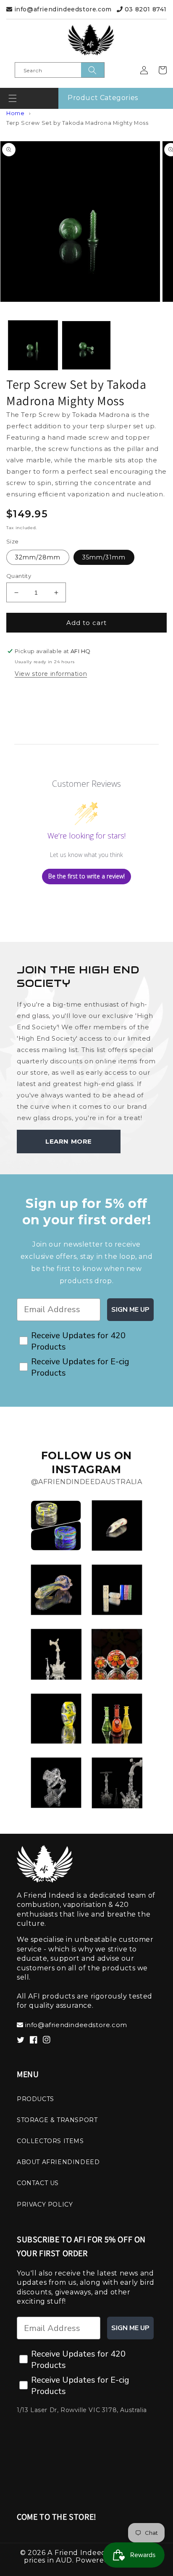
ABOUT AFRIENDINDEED (58, 2162)
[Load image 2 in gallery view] (86, 345)
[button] (13, 98)
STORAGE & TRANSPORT (57, 2120)
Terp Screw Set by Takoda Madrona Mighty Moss (77, 123)
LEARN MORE (69, 1141)
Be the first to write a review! (86, 876)
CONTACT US (38, 2183)
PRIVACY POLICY (45, 2204)
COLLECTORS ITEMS (50, 2141)
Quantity (19, 576)
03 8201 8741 (145, 9)
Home (15, 113)
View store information (51, 674)
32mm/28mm (38, 557)
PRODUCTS (35, 2099)
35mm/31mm (104, 557)
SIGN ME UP (130, 1310)
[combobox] (60, 70)
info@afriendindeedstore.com (62, 9)
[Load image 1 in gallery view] (33, 345)
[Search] (93, 70)
